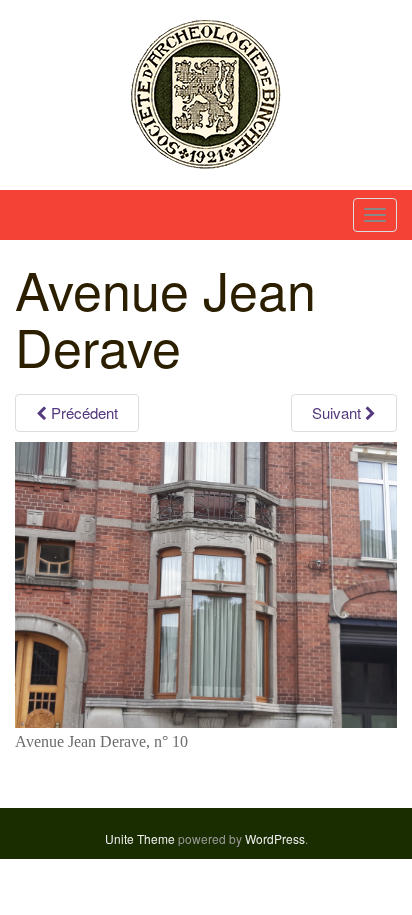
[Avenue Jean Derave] (206, 583)
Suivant (338, 412)
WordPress (275, 838)
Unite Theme (140, 838)
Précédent (82, 412)
